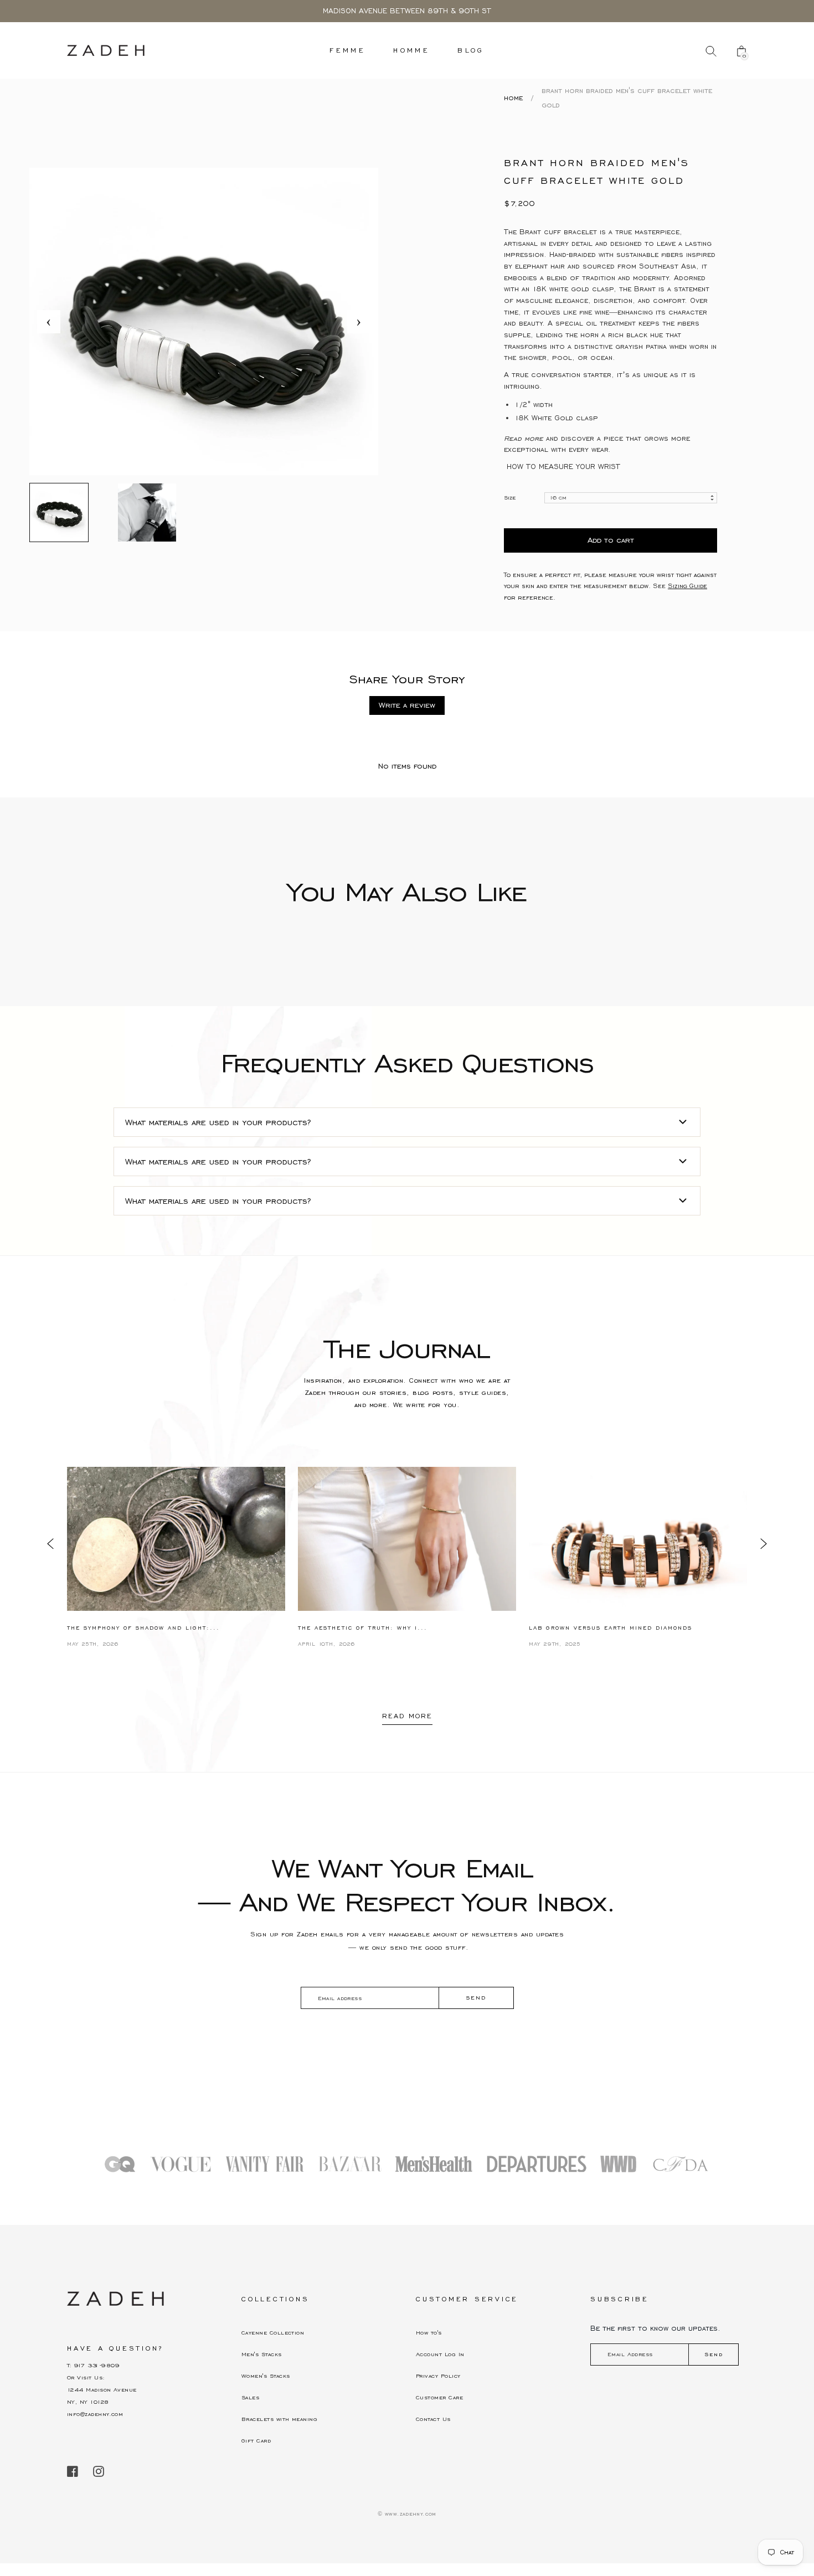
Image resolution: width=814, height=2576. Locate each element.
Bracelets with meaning (279, 2419)
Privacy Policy (438, 2376)
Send (714, 2354)
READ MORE (407, 1716)
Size (510, 498)
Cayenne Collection (273, 2333)
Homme (411, 50)
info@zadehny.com (95, 2414)
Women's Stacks (266, 2376)
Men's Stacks (262, 2354)
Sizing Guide (687, 586)
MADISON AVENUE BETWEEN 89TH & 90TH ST (407, 11)
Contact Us (433, 2419)
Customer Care (439, 2397)
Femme (347, 50)
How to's (429, 2333)
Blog (471, 50)
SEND (476, 1998)
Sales (250, 2397)
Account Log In (440, 2354)
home (513, 98)
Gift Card (256, 2441)
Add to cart (611, 540)
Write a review (407, 705)
